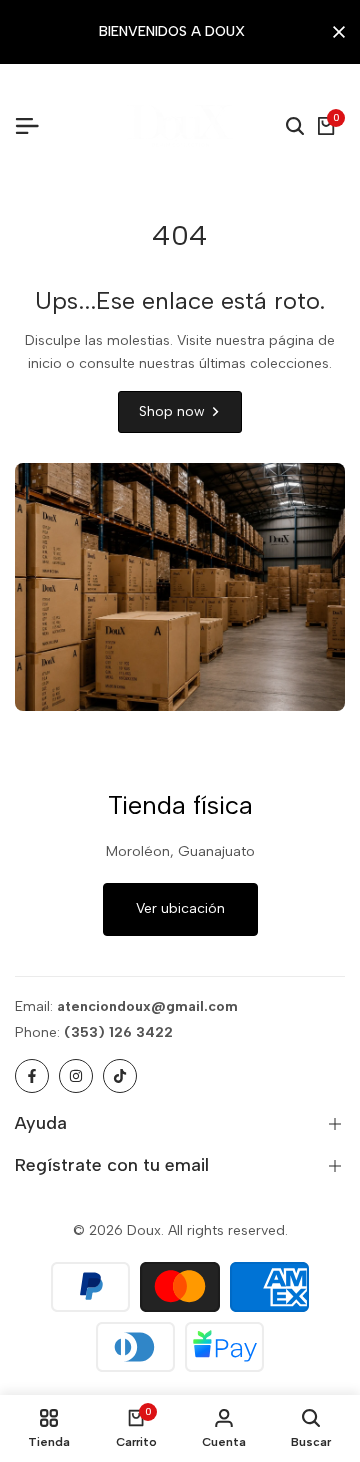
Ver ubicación (180, 908)
